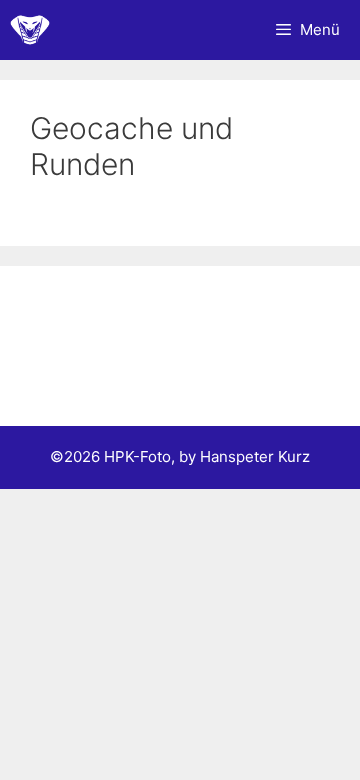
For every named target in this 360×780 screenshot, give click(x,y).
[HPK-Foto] (30, 30)
